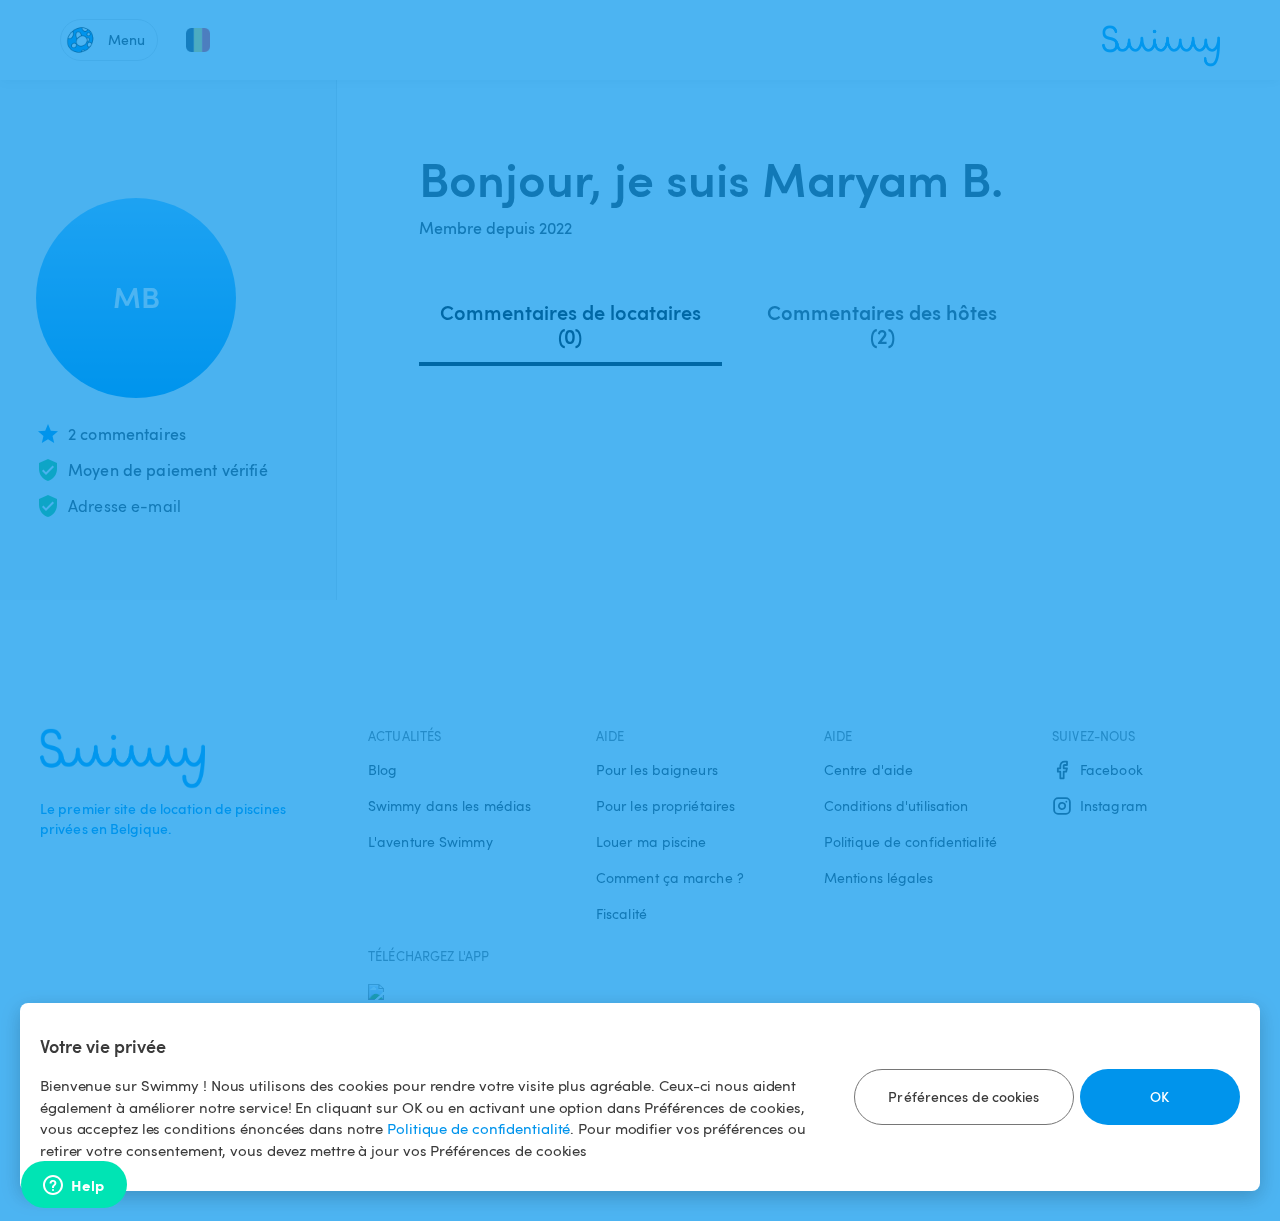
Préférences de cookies (963, 1096)
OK (1159, 1096)
